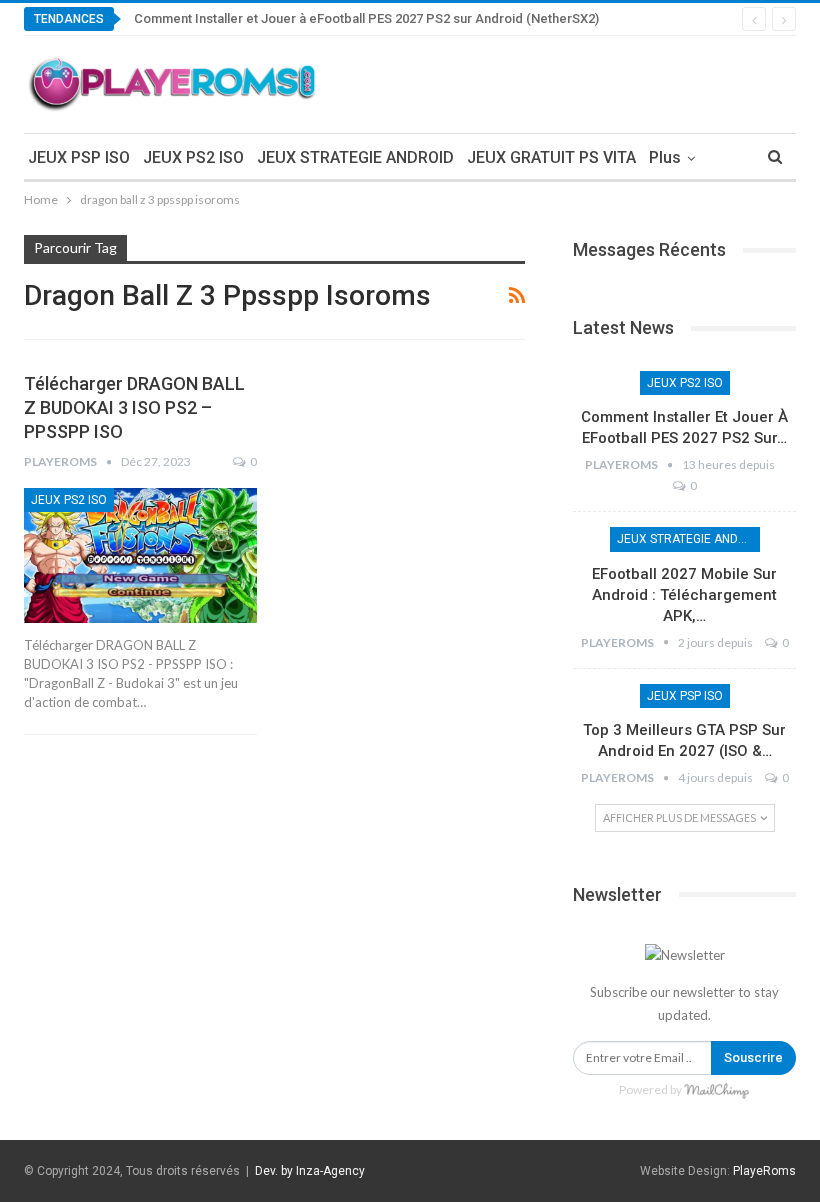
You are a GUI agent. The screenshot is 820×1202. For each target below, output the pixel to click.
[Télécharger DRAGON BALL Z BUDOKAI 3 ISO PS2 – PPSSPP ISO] (140, 555)
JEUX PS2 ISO (193, 157)
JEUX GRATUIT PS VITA (551, 157)
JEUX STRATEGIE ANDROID (355, 157)
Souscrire (753, 1057)
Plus (665, 157)
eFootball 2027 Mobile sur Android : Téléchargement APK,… (684, 595)
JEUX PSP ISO (79, 157)
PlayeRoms (764, 1171)
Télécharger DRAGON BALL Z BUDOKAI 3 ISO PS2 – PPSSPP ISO (134, 407)
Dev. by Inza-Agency (310, 1171)
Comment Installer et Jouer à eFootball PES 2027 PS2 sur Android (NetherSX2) (366, 18)
